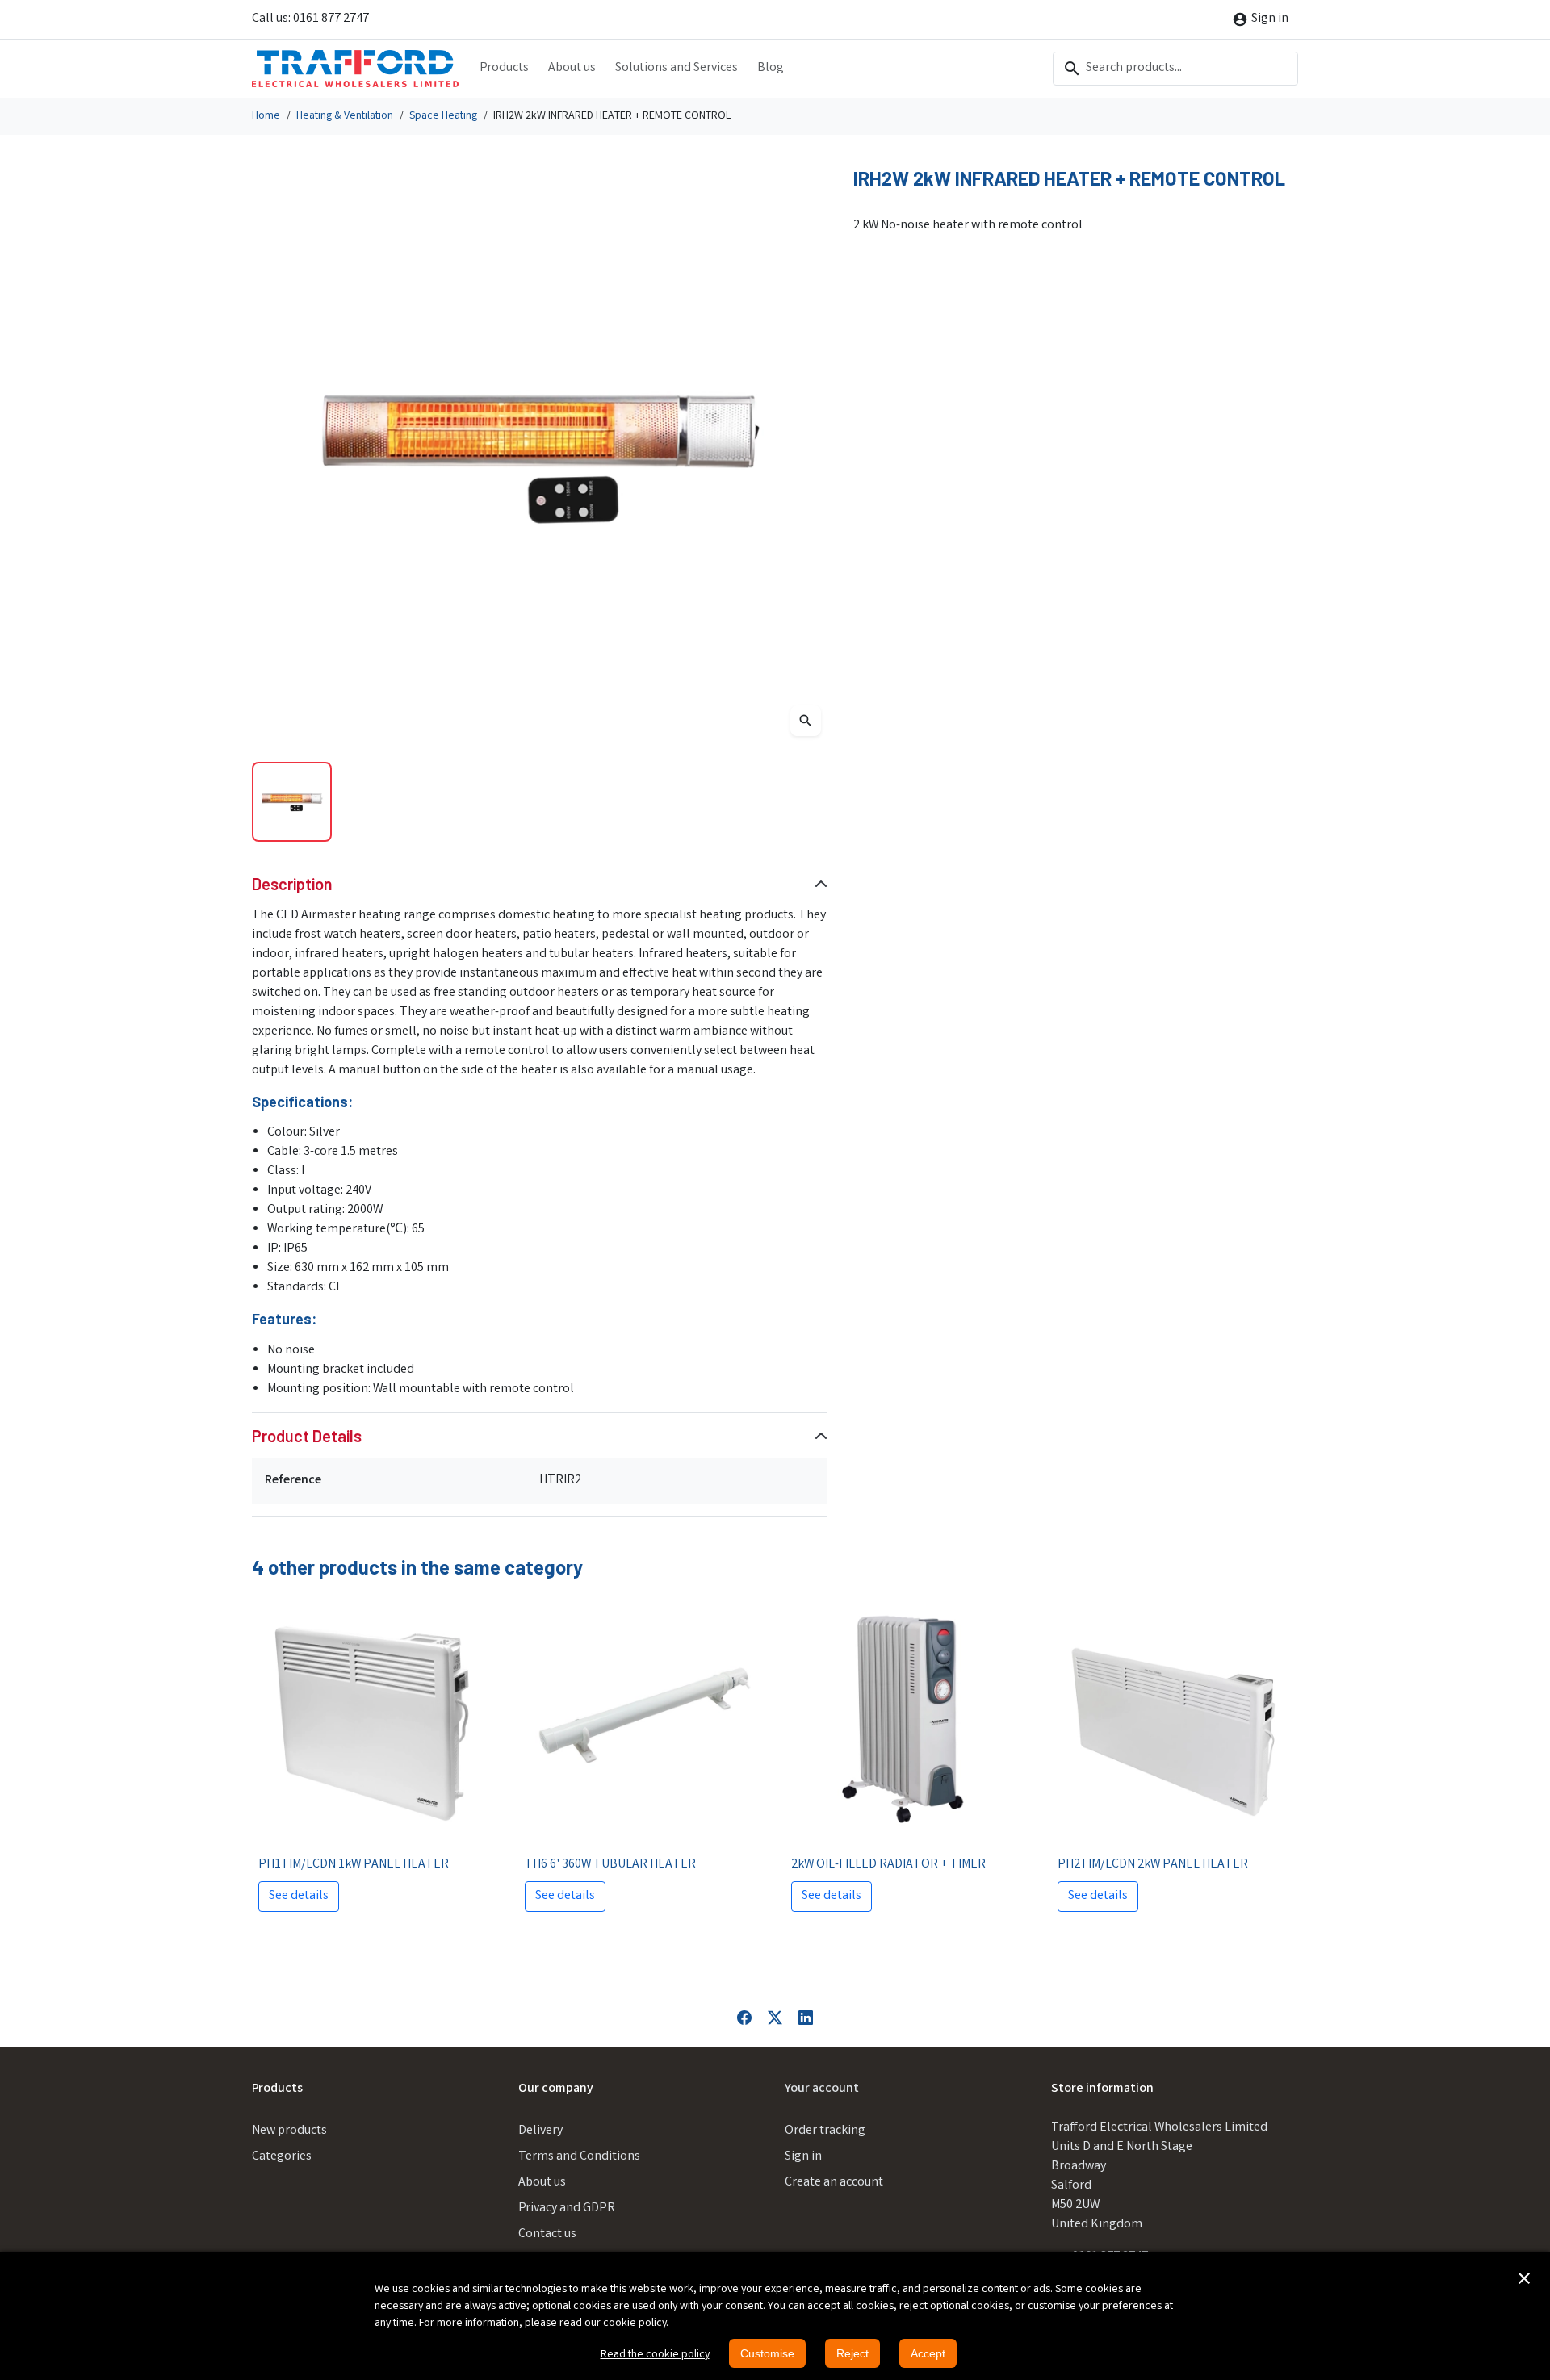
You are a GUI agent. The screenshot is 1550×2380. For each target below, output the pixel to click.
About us (572, 68)
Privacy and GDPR (567, 2209)
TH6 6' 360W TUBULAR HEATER (610, 1865)
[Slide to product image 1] (292, 802)
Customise (767, 2353)
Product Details (307, 1436)
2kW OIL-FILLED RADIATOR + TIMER (888, 1865)
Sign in (803, 2157)
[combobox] (1175, 69)
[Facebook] (744, 2018)
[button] (1524, 2278)
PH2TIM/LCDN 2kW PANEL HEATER (1153, 1865)
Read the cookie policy (655, 2355)
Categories (282, 2157)
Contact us (547, 2234)
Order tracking (825, 2131)
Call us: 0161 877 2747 (310, 19)
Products (504, 68)
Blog (771, 68)
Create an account (834, 2183)
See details (299, 1896)
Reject (852, 2353)
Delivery (540, 2131)
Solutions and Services (677, 68)
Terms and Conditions (579, 2157)
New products (289, 2131)
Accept (928, 2353)
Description (292, 884)
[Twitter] (775, 2018)
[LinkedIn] (806, 2018)
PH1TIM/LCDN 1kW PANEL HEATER (354, 1865)
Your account (822, 2089)
